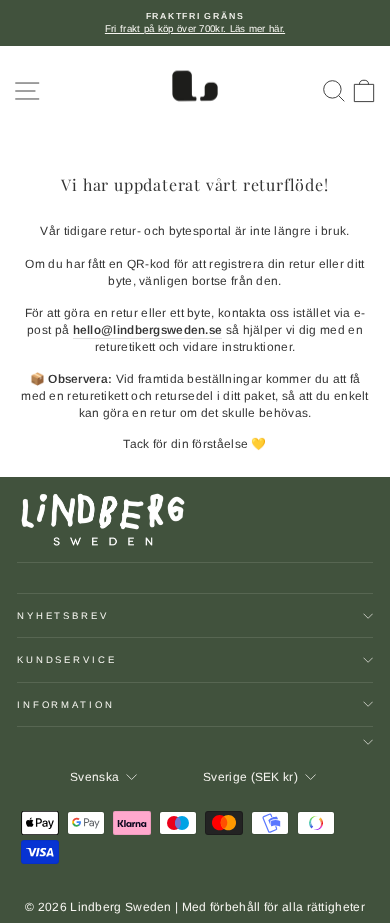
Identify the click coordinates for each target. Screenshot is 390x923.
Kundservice (67, 659)
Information (66, 704)
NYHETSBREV (63, 615)
